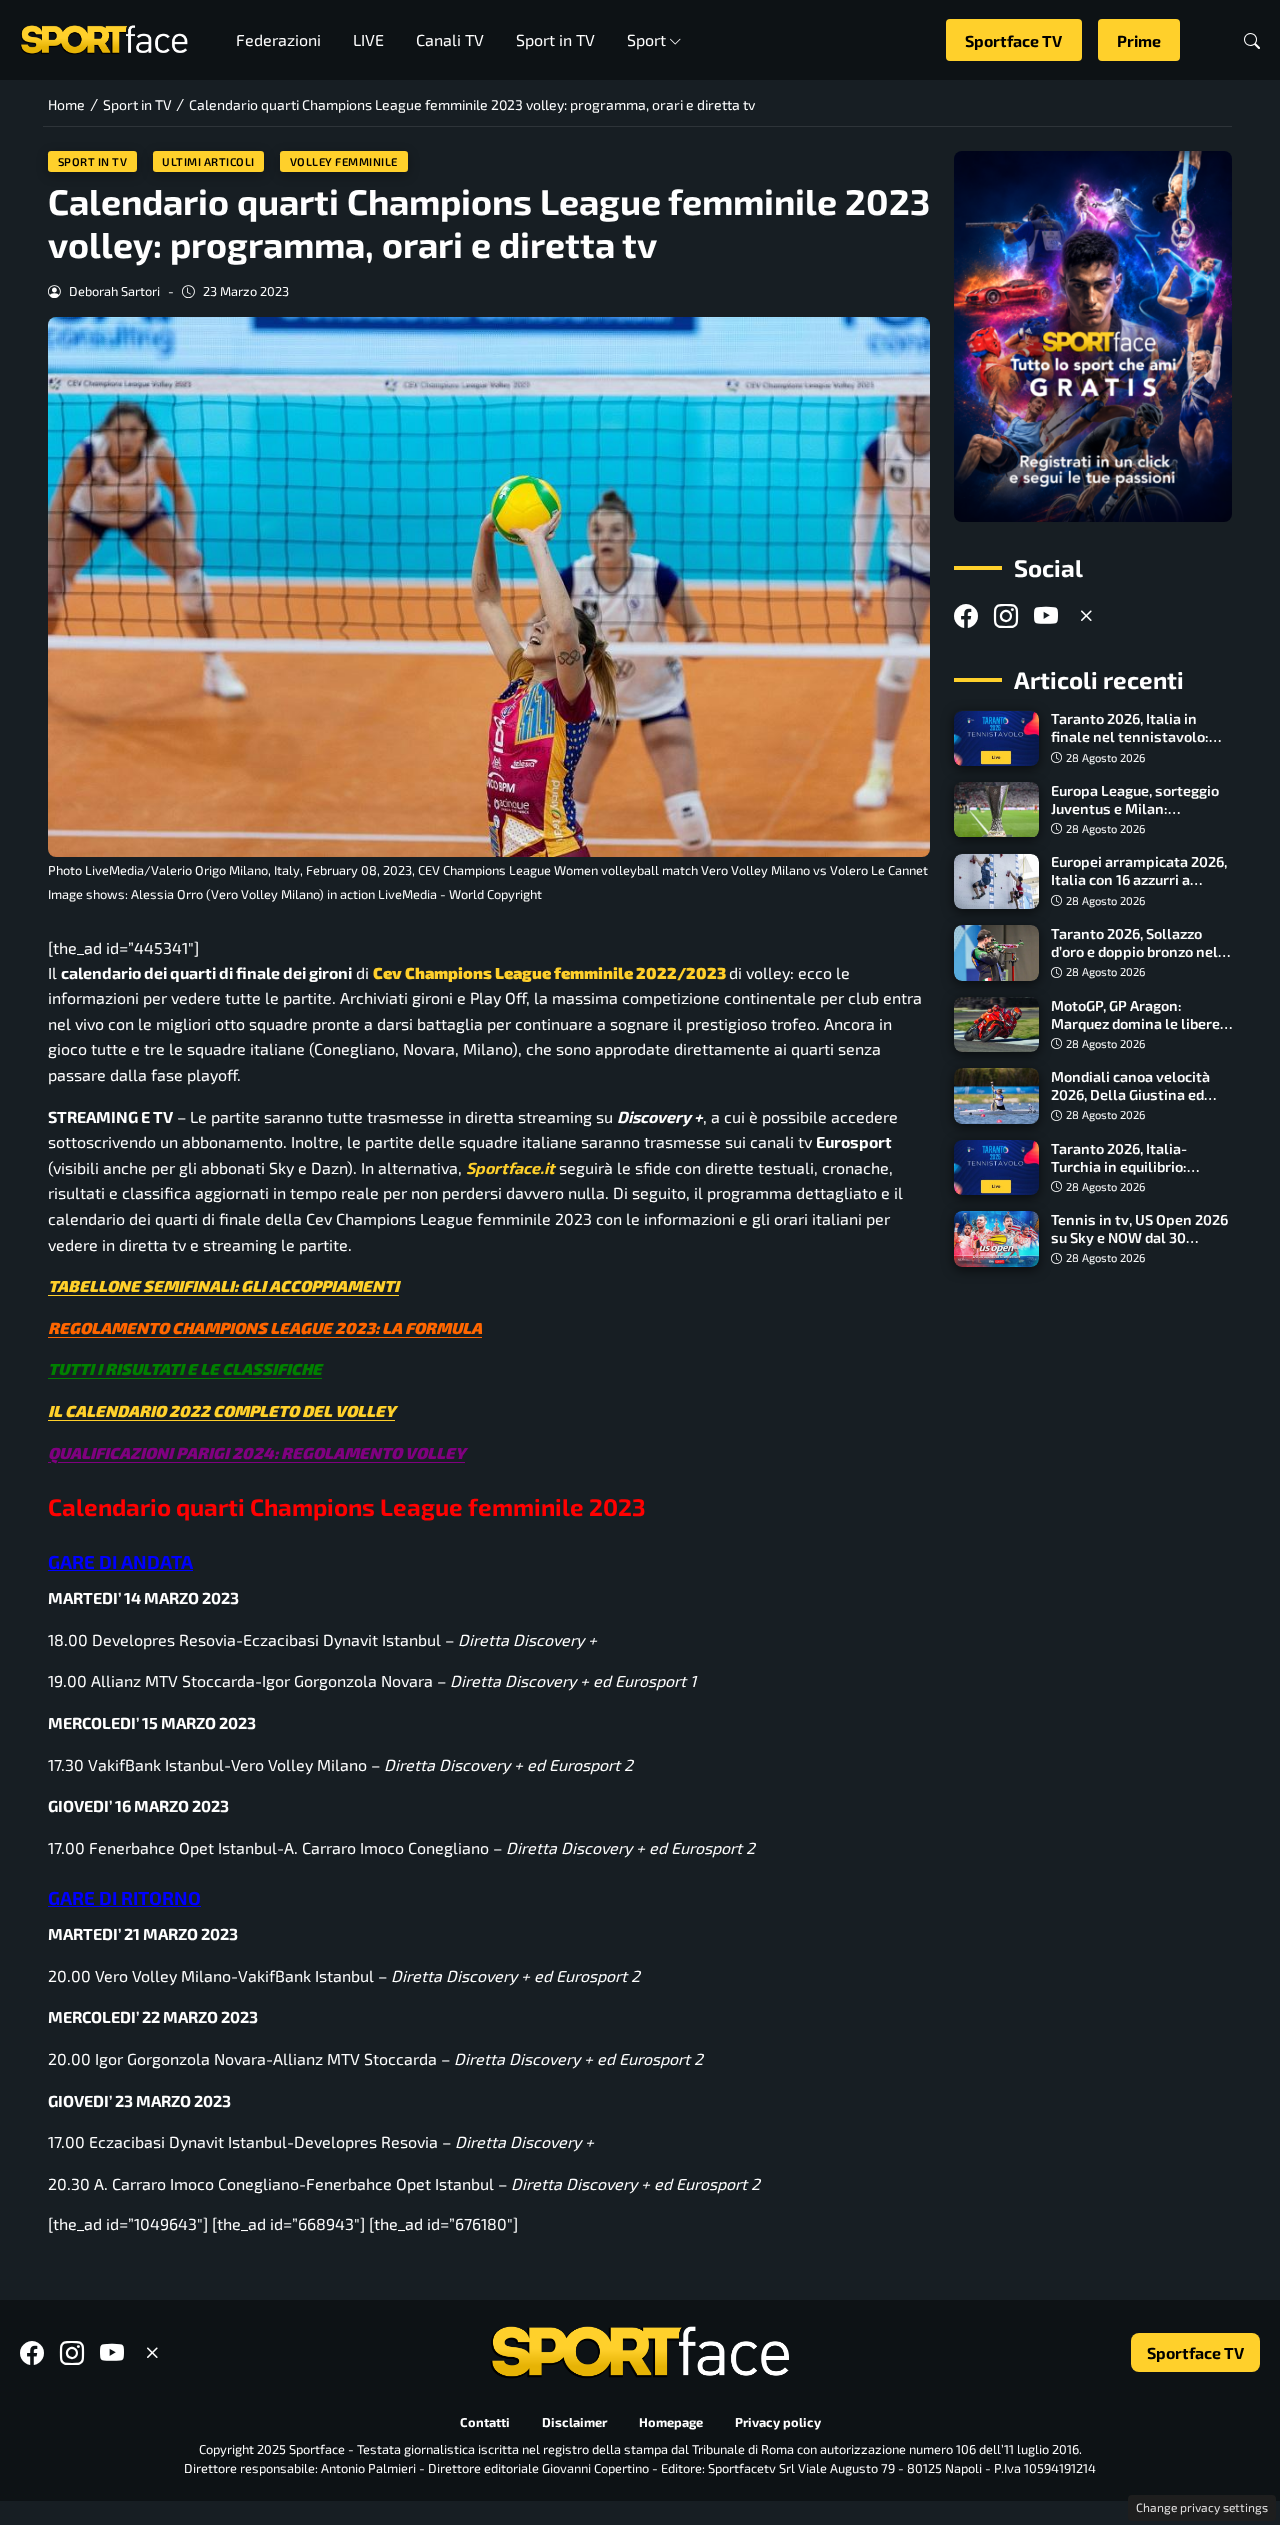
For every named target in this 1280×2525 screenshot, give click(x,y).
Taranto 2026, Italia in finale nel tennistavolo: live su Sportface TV (1130, 737)
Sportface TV (1013, 40)
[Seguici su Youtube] (1046, 616)
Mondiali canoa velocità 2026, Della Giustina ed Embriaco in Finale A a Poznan (1130, 1103)
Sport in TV (555, 39)
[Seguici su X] (1086, 616)
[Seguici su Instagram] (1006, 616)
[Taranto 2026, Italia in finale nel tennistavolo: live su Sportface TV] (996, 739)
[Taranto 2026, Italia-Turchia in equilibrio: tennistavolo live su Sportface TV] (996, 1168)
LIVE (368, 39)
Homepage (671, 2422)
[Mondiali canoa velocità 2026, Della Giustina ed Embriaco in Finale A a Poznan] (996, 1096)
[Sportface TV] (1093, 336)
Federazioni (278, 39)
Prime (1139, 40)
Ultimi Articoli (208, 161)
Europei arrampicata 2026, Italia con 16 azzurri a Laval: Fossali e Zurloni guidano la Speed (1139, 889)
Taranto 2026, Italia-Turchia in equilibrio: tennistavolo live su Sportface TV (1119, 1175)
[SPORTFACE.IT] (104, 37)
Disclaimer (574, 2422)
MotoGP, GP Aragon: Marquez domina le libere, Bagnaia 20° (1137, 1023)
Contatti (485, 2422)
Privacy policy (778, 2422)
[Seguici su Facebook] (966, 616)
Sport (646, 39)
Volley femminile (344, 161)
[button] (1252, 40)
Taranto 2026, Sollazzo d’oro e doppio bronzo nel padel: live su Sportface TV (1140, 951)
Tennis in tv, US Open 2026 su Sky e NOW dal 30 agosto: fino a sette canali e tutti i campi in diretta (1139, 1246)
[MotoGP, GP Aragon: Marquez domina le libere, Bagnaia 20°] (996, 1025)
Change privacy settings (1202, 2507)
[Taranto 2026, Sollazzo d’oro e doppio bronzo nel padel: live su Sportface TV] (996, 953)
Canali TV (450, 39)
